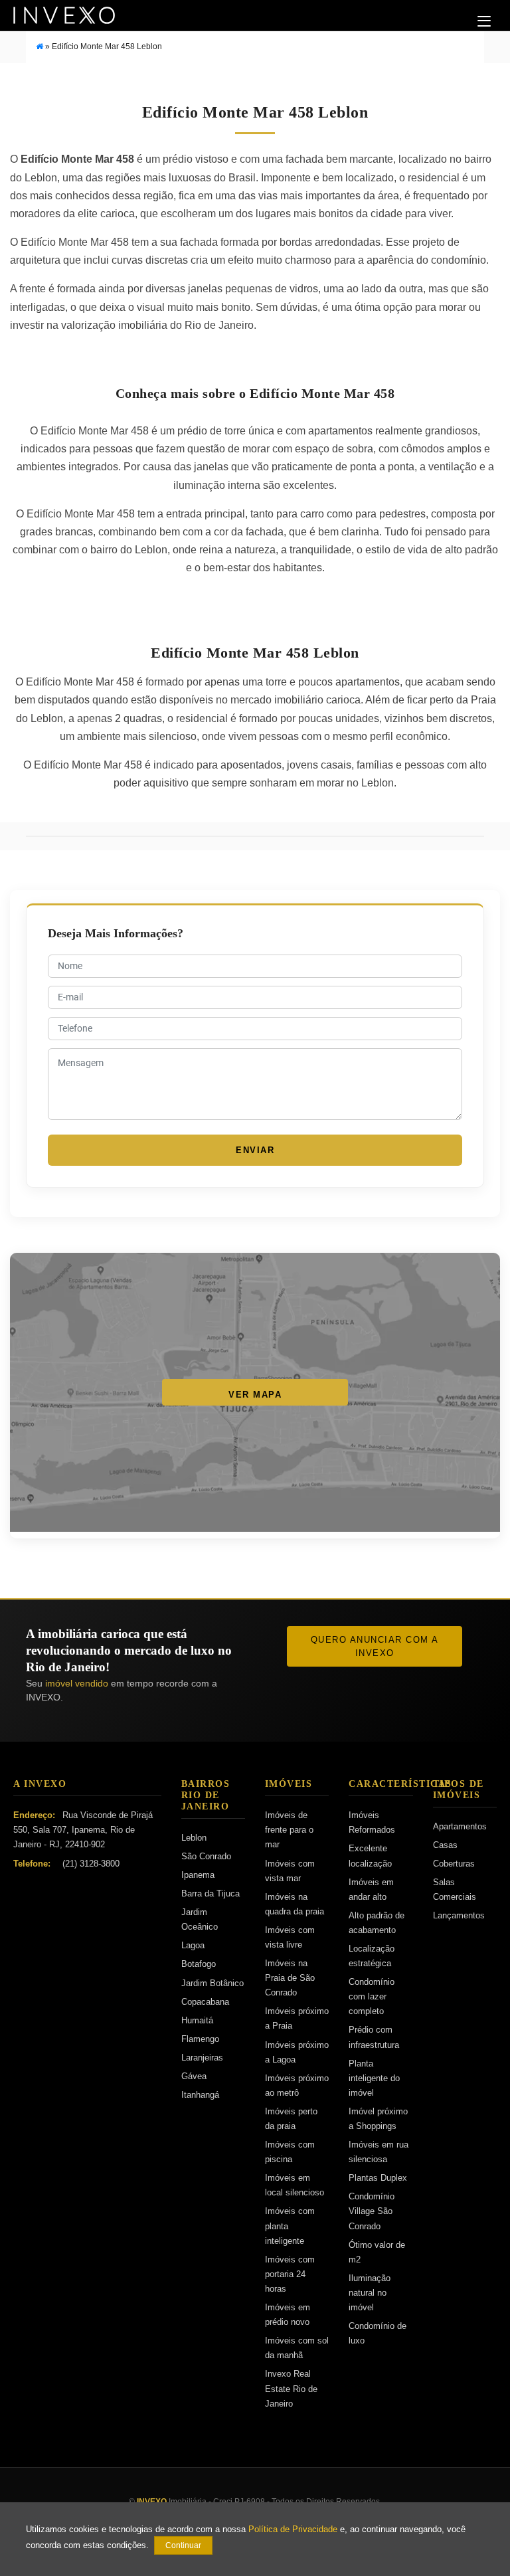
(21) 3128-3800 (91, 1864)
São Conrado (206, 1856)
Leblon (194, 1838)
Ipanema (198, 1875)
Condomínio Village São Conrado (372, 2211)
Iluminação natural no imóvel (370, 2293)
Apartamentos (460, 1826)
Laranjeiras (202, 2058)
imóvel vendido (77, 1683)
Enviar (255, 1150)
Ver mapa (255, 1395)
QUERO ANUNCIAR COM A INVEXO (375, 1646)
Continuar (183, 2545)
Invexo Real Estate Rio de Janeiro (291, 2388)
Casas (445, 1845)
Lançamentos (459, 1915)
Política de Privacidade (293, 2530)
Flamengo (200, 2039)
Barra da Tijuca (211, 1893)
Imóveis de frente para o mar (289, 1830)
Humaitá (197, 2020)
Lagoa (193, 1945)
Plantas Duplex (378, 2178)
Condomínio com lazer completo (372, 1996)
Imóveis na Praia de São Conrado (290, 1978)
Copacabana (205, 2002)
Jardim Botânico (212, 1983)
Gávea (194, 2076)
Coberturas (454, 1864)
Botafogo (199, 1964)
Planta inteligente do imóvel (374, 2078)
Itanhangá (200, 2095)
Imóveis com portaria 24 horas (290, 2274)
